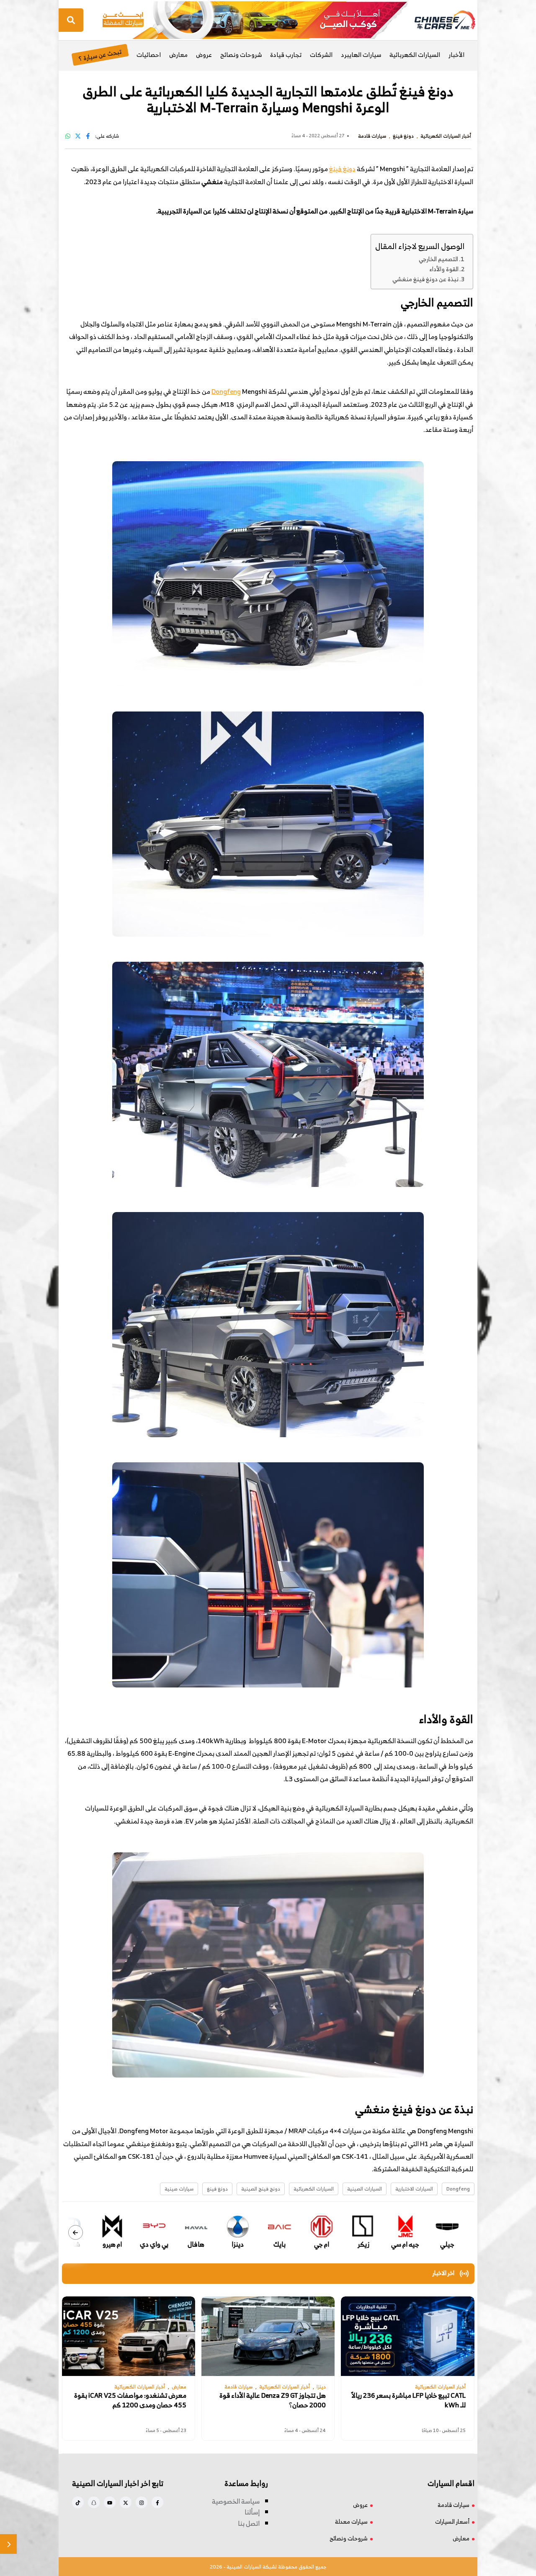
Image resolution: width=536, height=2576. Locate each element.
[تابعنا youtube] (110, 2502)
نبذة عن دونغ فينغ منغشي (425, 279)
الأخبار (456, 55)
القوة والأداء (444, 269)
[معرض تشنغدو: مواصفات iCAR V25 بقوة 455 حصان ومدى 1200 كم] (129, 2336)
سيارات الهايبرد (361, 55)
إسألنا (252, 2512)
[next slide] (76, 2233)
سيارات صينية (179, 2189)
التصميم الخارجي (438, 259)
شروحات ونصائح (241, 55)
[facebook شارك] (88, 136)
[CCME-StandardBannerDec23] (255, 19)
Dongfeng (226, 391)
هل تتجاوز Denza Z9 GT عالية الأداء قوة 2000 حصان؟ (273, 2400)
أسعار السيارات (452, 2521)
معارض (178, 55)
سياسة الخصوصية (236, 2501)
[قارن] (8, 2544)
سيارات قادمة (454, 2505)
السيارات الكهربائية (415, 55)
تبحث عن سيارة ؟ (100, 55)
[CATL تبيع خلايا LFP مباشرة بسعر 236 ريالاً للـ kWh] (407, 2336)
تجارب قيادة (286, 55)
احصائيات (149, 55)
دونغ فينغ (342, 169)
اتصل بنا (249, 2523)
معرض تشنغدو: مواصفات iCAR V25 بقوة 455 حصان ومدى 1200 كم (130, 2400)
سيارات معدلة (351, 2521)
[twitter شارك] (78, 136)
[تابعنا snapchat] (94, 2502)
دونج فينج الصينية (261, 2189)
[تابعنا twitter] (126, 2502)
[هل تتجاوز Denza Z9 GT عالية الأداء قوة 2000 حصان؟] (268, 2336)
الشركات (321, 55)
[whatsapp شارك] (68, 136)
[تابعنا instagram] (142, 2502)
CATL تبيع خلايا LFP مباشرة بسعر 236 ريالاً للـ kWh (408, 2400)
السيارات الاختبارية (414, 2189)
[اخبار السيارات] (438, 20)
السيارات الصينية (365, 2189)
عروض (204, 55)
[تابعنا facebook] (157, 2502)
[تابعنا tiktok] (78, 2502)
